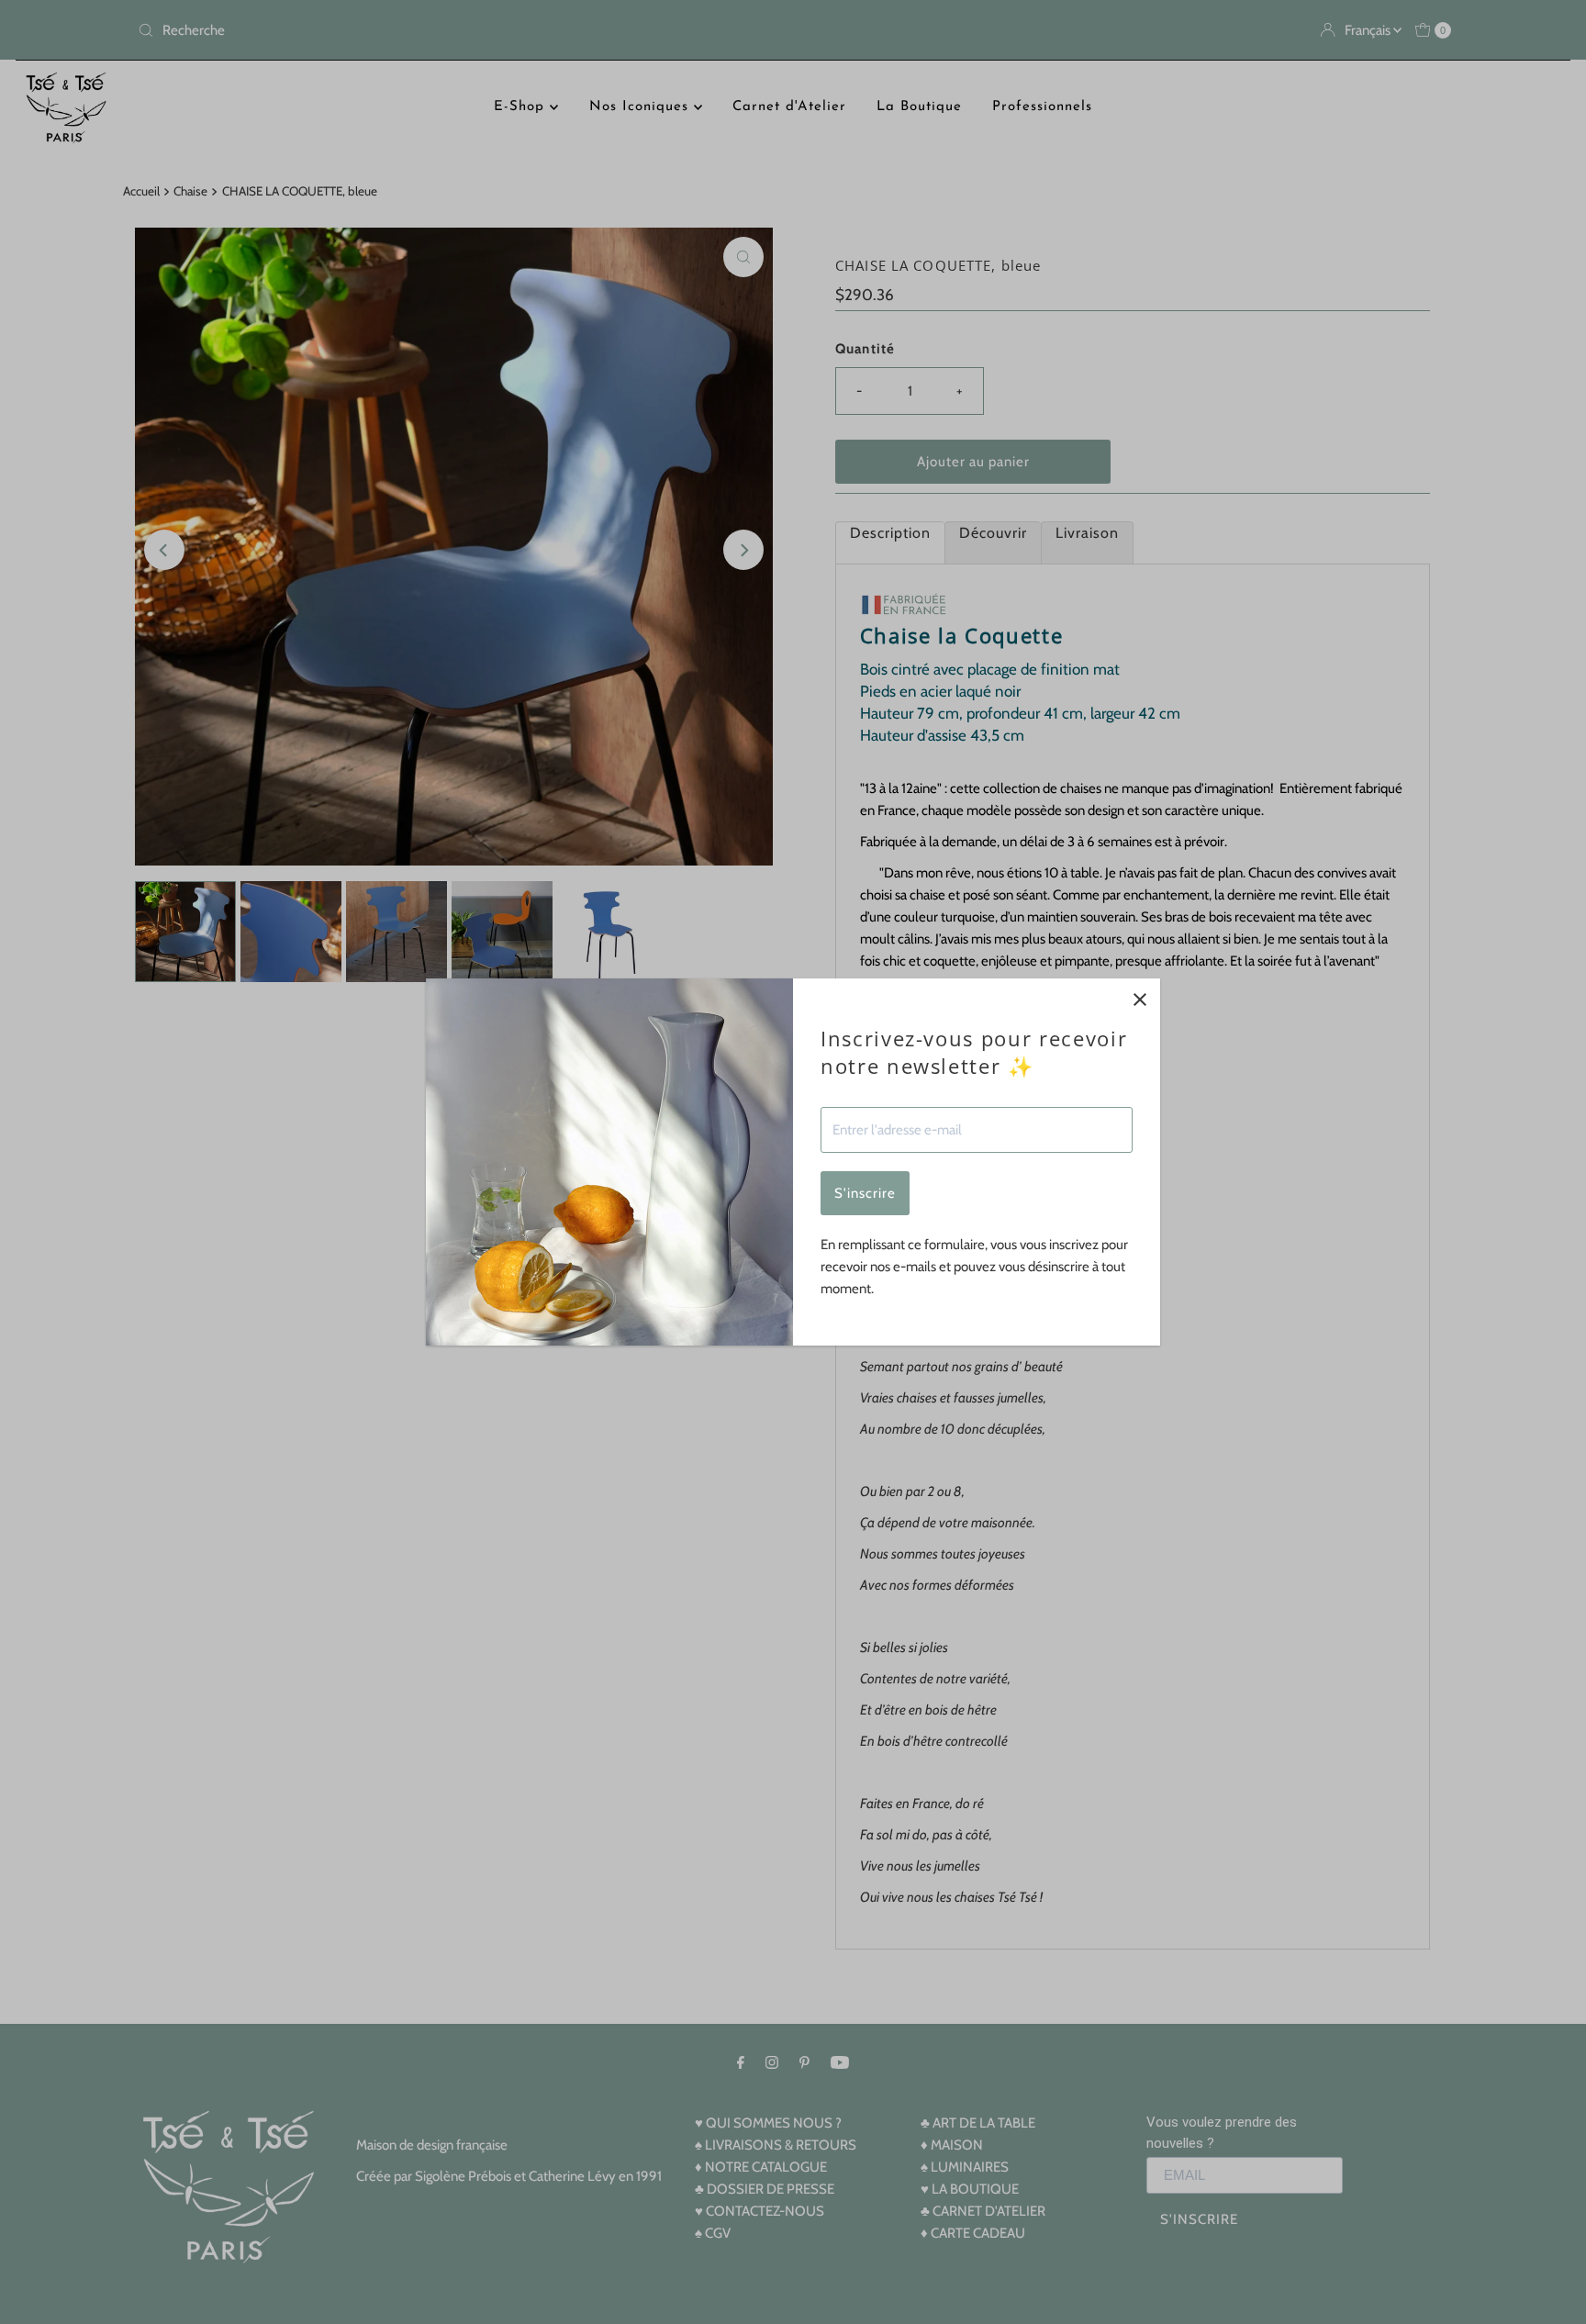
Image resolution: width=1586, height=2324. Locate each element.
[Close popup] (1139, 999)
